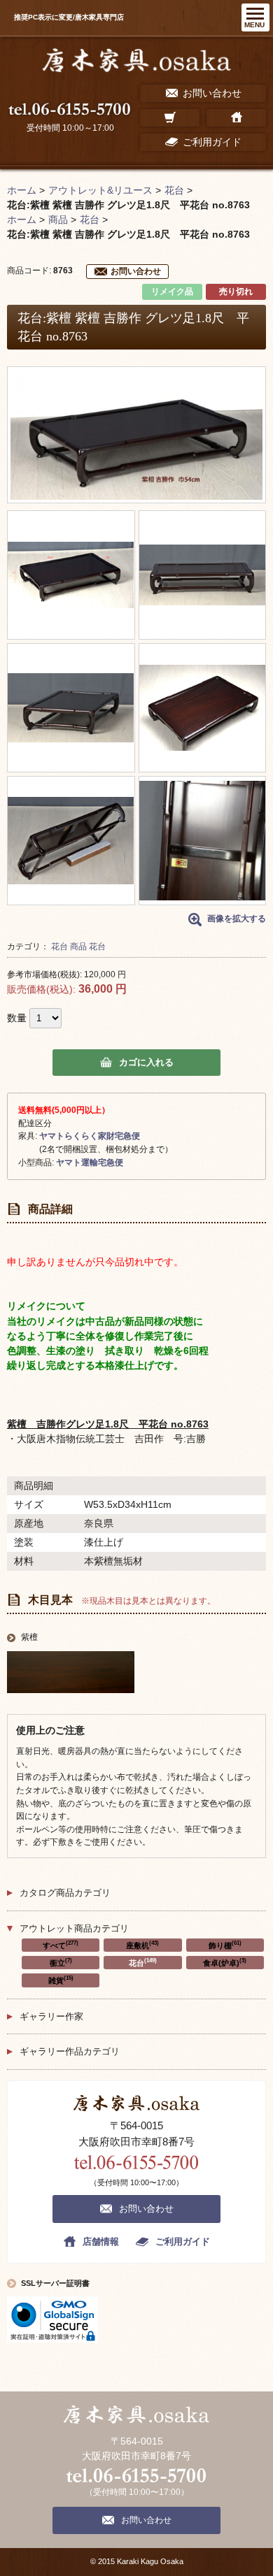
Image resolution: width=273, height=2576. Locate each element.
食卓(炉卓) (225, 1962)
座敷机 (142, 1945)
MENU (254, 25)
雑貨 (61, 1980)
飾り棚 (225, 1945)
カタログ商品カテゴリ (65, 1893)
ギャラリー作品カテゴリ (70, 2051)
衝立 (61, 1962)
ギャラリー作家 (51, 2016)
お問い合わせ (136, 271)
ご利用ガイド (183, 2242)
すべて (61, 1945)
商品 (78, 947)
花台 (59, 947)
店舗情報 (101, 2242)
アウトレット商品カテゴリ (74, 1928)
